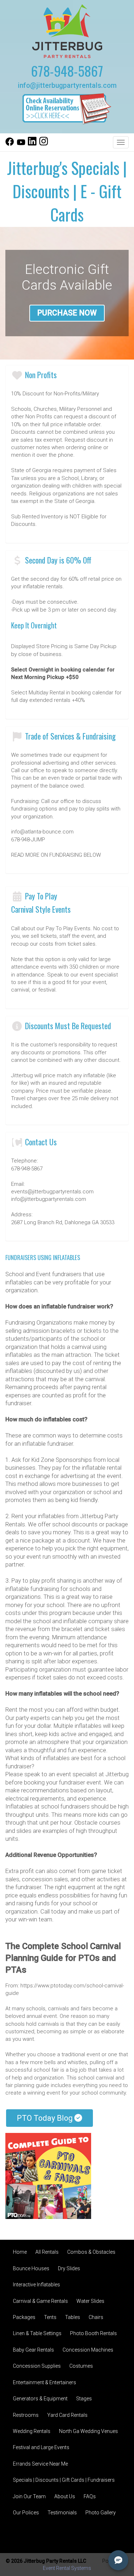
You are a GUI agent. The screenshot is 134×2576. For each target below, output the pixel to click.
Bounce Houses (31, 2268)
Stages (84, 2399)
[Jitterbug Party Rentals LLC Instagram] (44, 144)
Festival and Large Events (41, 2447)
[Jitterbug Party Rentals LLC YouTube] (21, 144)
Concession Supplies (37, 2366)
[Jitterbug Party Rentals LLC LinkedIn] (32, 144)
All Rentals (47, 2252)
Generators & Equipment (40, 2399)
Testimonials (62, 2513)
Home (20, 2252)
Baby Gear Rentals (33, 2350)
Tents (50, 2317)
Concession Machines (88, 2350)
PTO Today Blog (46, 2118)
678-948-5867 (67, 71)
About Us (65, 2496)
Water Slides (90, 2301)
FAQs (90, 2496)
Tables (73, 2317)
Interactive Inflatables (36, 2285)
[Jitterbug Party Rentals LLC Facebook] (10, 144)
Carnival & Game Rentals (40, 2301)
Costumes (81, 2366)
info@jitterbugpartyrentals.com (67, 85)
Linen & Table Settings (37, 2333)
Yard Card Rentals (67, 2415)
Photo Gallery (101, 2513)
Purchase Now (67, 313)
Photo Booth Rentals (93, 2333)
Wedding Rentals (32, 2431)
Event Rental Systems (67, 2568)
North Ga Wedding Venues (88, 2431)
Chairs (96, 2317)
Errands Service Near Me (40, 2464)
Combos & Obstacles (91, 2252)
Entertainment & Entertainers (44, 2382)
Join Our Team (29, 2496)
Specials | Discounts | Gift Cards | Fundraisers (64, 2480)
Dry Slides (69, 2268)
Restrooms (26, 2415)
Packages (24, 2317)
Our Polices (26, 2513)
